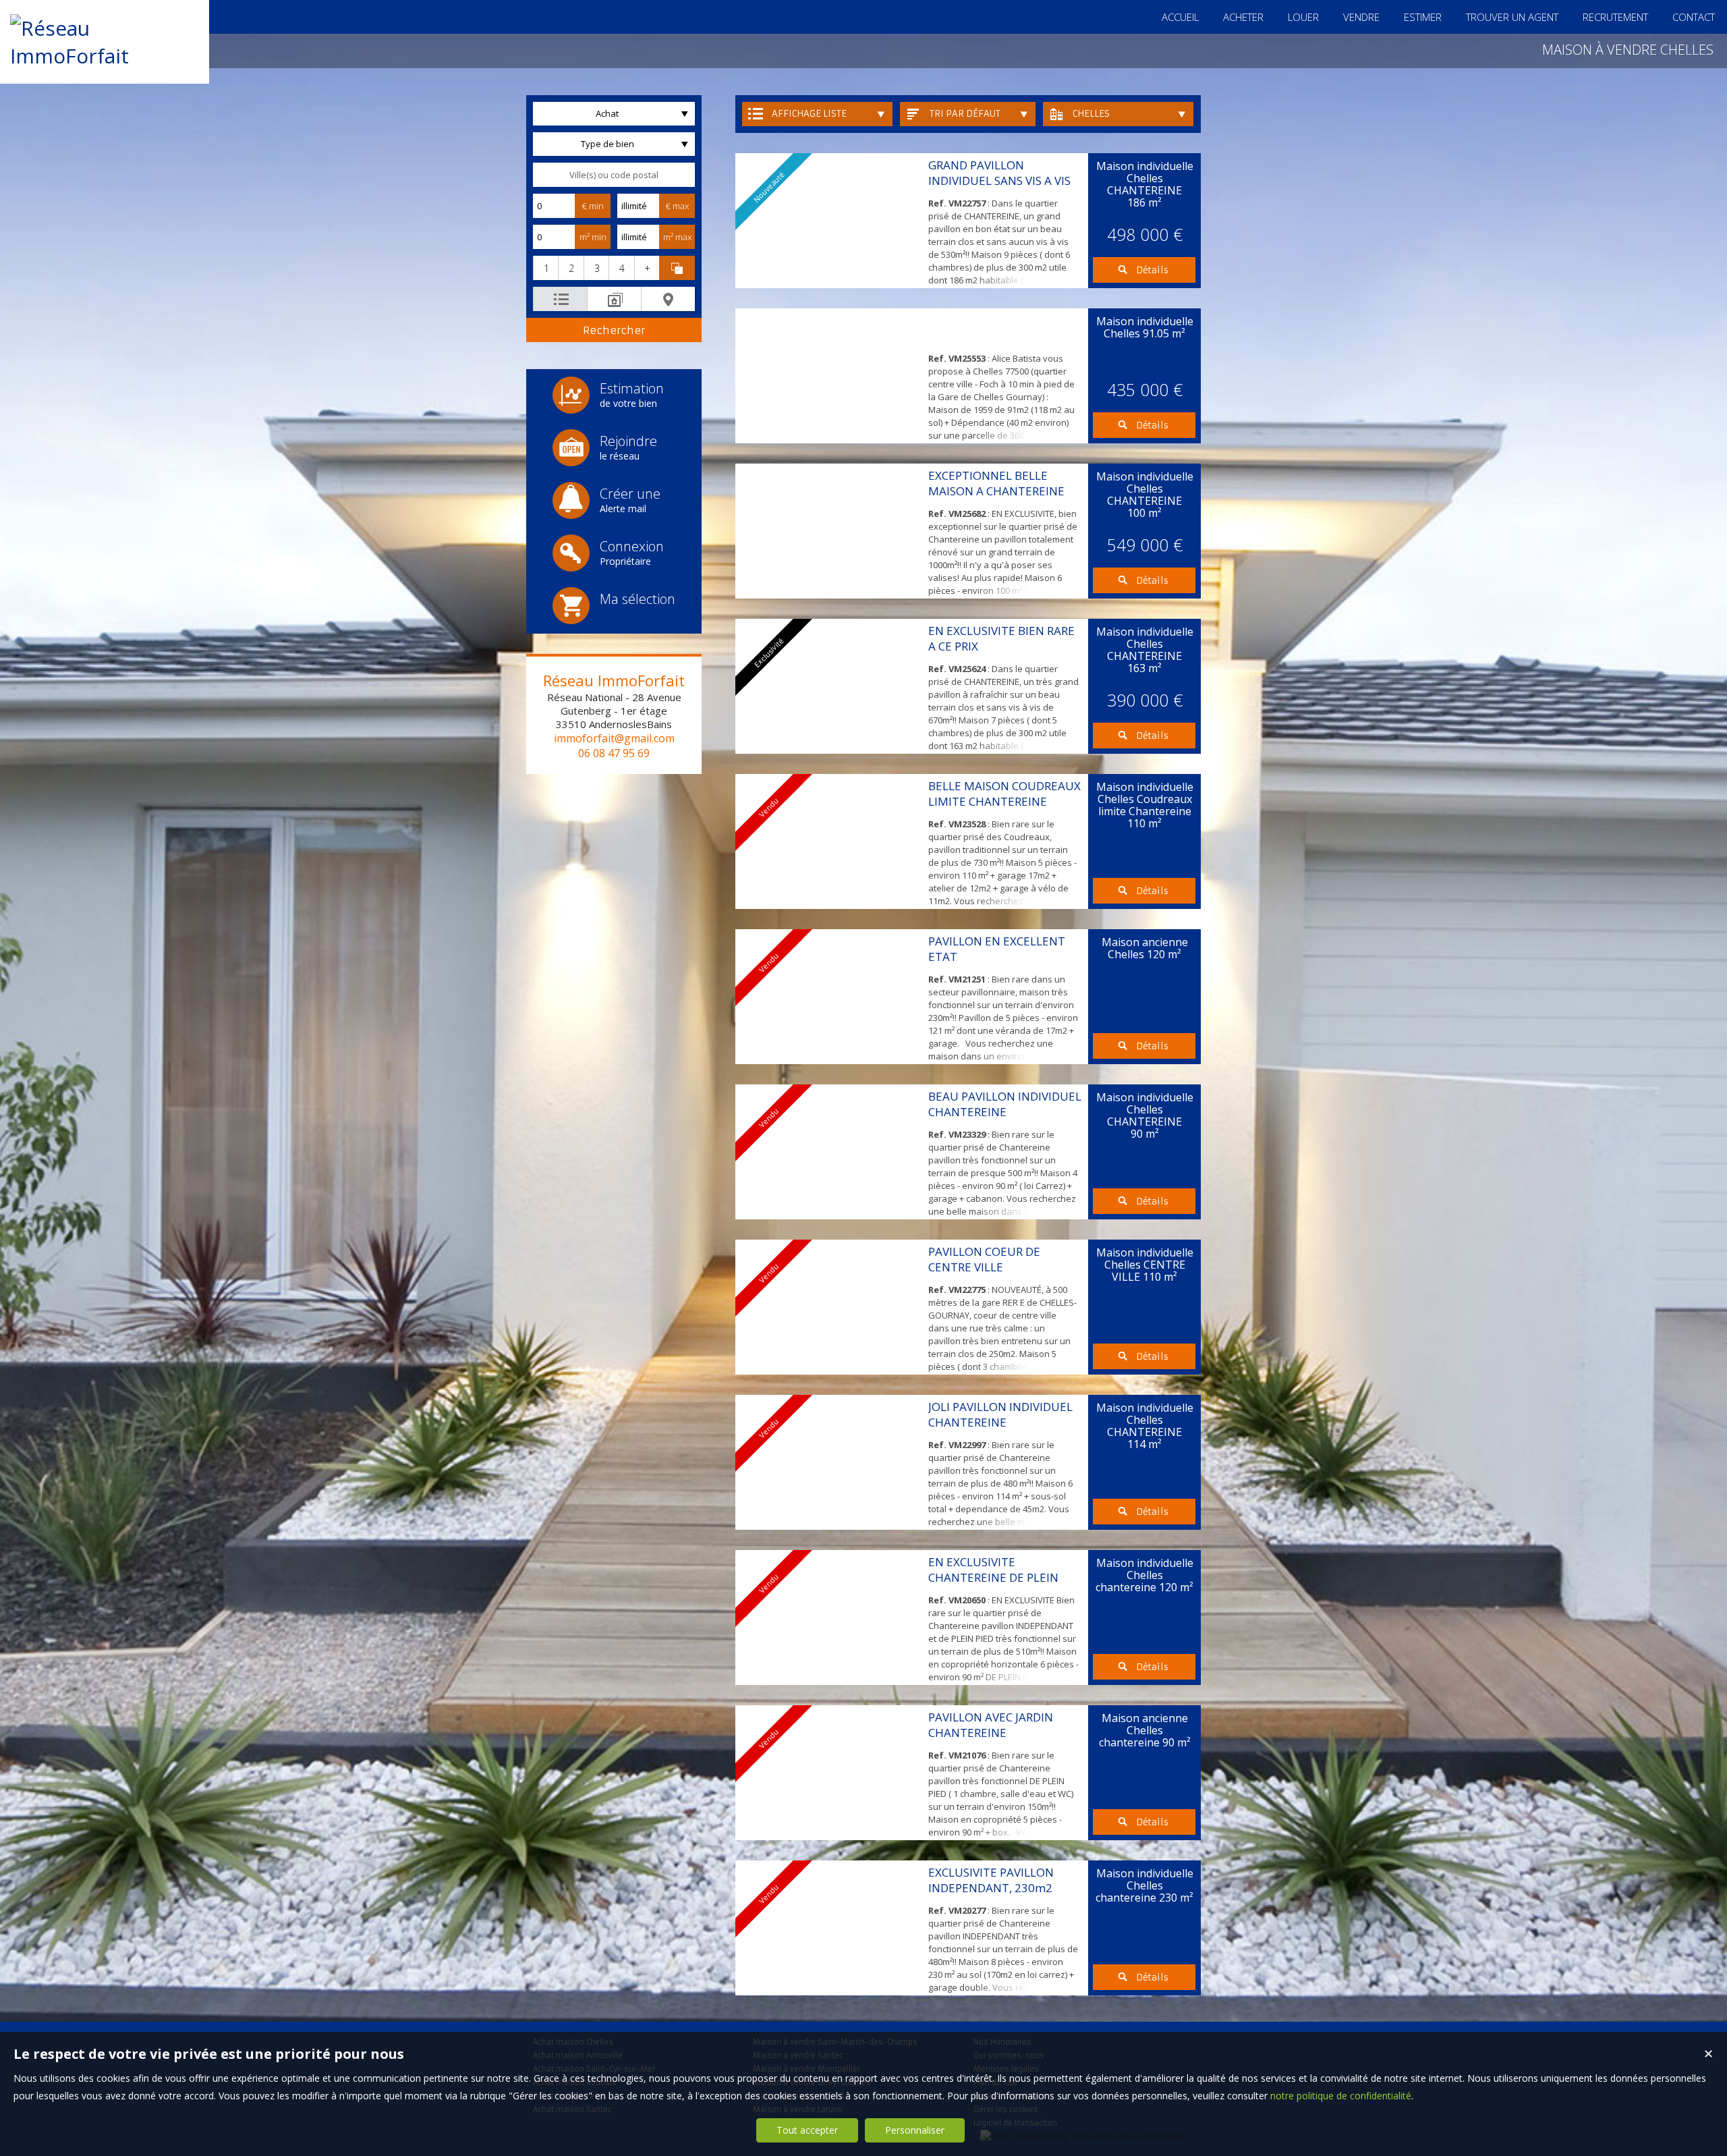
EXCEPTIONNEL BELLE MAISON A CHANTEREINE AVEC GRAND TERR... (996, 491)
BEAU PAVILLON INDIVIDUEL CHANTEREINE (1005, 1104)
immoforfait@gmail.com (614, 738)
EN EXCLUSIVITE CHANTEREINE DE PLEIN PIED (993, 1577)
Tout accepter (807, 2130)
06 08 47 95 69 (614, 753)
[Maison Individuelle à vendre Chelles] (828, 376)
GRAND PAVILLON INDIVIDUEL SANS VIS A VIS (999, 173)
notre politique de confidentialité (1341, 2096)
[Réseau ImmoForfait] (105, 56)
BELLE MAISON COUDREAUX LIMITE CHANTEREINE (1004, 794)
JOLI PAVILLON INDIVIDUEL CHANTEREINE (1000, 1414)
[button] (545, 268)
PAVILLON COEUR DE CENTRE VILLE (984, 1259)
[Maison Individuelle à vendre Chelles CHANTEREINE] (828, 531)
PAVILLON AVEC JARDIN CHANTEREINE (991, 1725)
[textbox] (614, 175)
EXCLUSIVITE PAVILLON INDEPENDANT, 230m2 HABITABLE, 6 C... (991, 1888)
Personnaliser (915, 2130)
